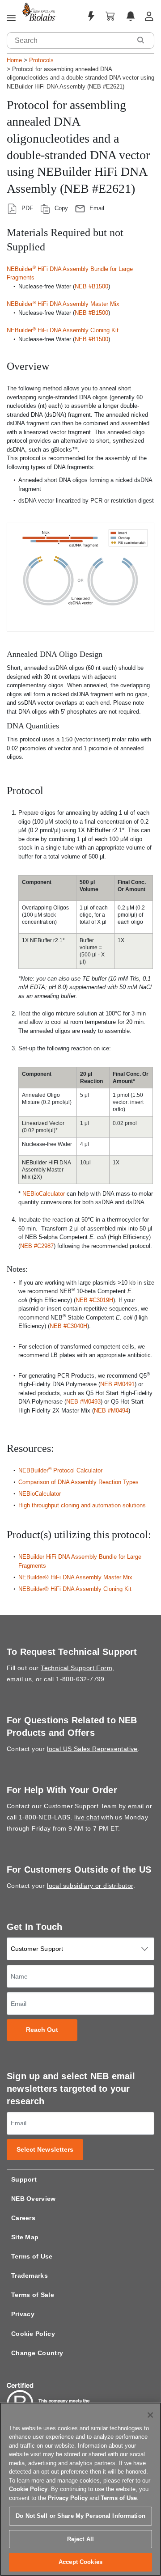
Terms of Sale (33, 2295)
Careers (23, 2218)
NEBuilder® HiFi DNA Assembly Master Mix (75, 1577)
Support (24, 2179)
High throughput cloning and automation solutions (82, 1505)
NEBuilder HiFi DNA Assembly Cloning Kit (63, 330)
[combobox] (69, 40)
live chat (87, 1817)
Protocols (41, 60)
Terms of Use (32, 2256)
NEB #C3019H (94, 1300)
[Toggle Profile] (149, 16)
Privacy (23, 2314)
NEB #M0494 (111, 1411)
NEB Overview (34, 2199)
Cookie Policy (33, 2334)
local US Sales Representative (92, 1749)
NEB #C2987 (37, 1246)
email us (19, 1679)
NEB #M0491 (117, 1384)
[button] (140, 40)
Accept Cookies (80, 2562)
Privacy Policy (68, 2498)
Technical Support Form (76, 1668)
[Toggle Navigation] (11, 18)
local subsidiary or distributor (90, 1886)
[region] (80, 2489)
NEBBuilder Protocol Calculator (60, 1470)
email (136, 1806)
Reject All (80, 2539)
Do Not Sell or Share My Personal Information (80, 2516)
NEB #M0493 (83, 1402)
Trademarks (30, 2276)
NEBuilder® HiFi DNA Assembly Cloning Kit (75, 1589)
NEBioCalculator (44, 1194)
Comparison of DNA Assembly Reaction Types (78, 1482)
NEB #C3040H (68, 1326)
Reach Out (42, 2030)
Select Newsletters (45, 2150)
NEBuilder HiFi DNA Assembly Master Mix (63, 304)
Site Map (25, 2237)
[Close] (150, 2415)
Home (14, 60)
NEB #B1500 (91, 286)
